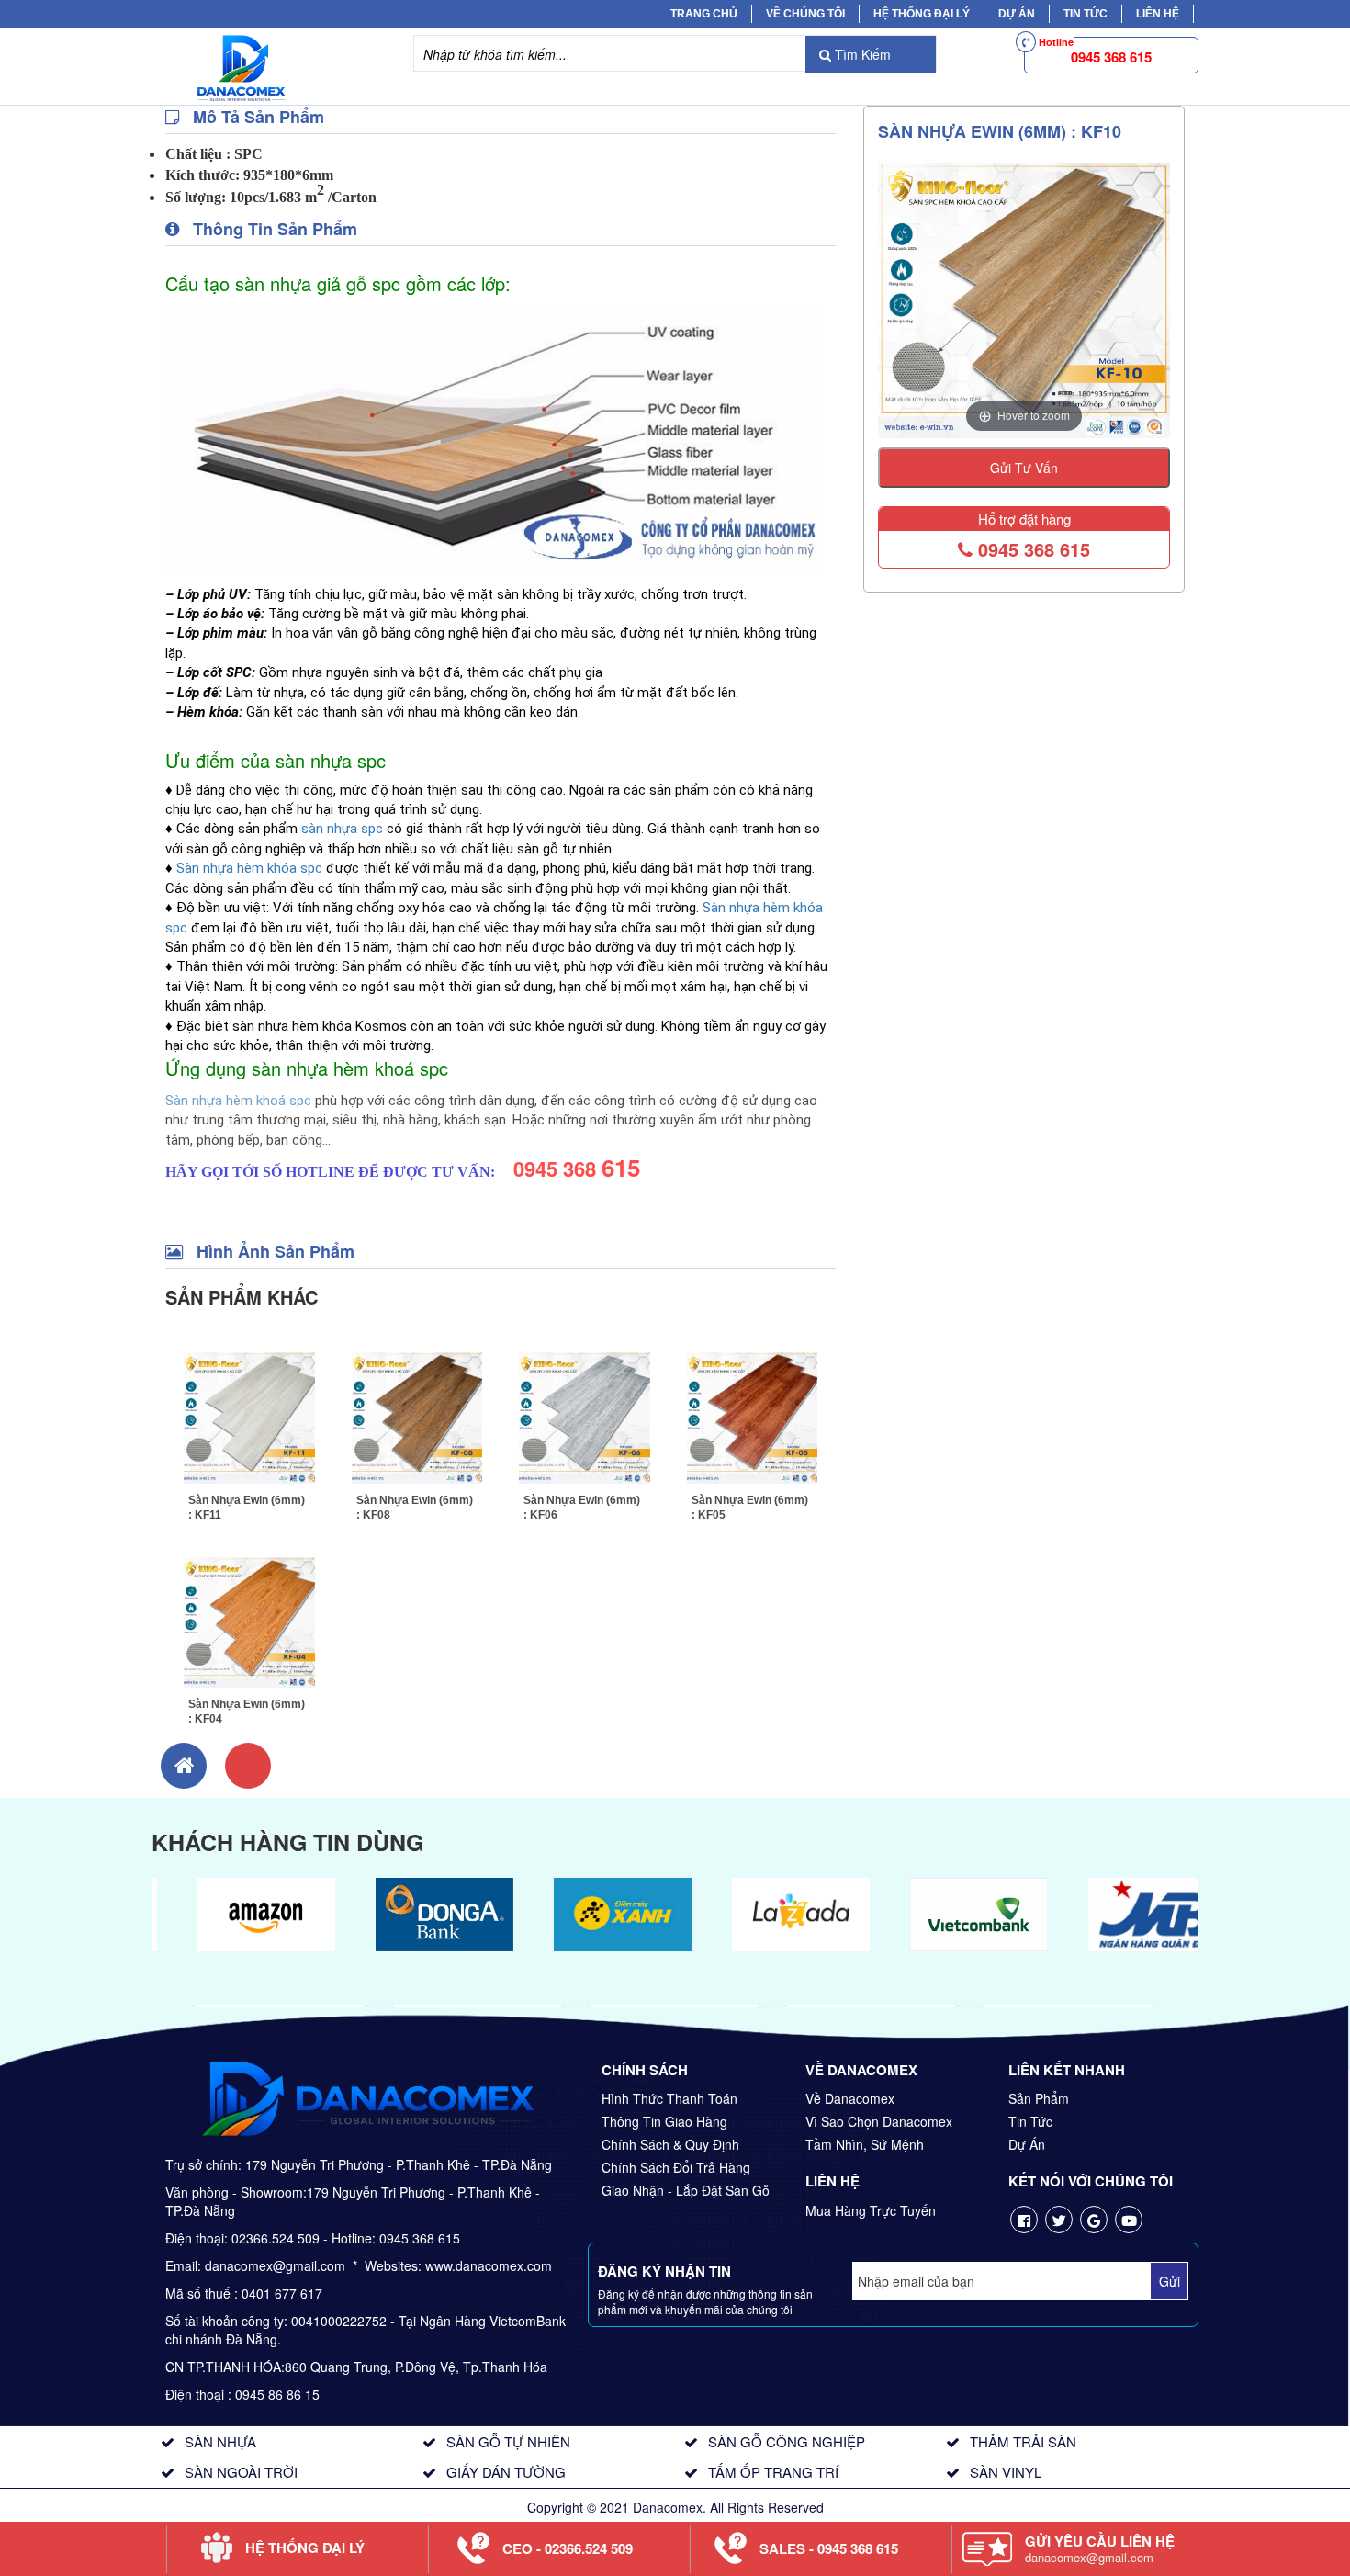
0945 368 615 (1031, 549)
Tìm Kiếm (861, 54)
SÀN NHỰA (220, 2441)
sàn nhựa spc (342, 829)
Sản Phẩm (1039, 2098)
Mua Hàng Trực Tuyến (871, 2210)
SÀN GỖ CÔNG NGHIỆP (787, 2441)
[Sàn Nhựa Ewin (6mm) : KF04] (249, 1621)
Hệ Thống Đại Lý (922, 14)
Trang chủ (704, 14)
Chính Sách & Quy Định (670, 2144)
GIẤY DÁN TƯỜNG (506, 2472)
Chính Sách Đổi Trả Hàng (676, 2167)
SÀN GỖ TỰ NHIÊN (508, 2441)
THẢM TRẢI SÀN (1023, 2441)
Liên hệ (1158, 14)
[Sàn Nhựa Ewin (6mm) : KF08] (417, 1416)
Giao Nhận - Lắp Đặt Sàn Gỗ (686, 2190)
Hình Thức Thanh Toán (669, 2098)
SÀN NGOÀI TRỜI (241, 2472)
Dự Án (1017, 14)
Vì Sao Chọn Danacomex (879, 2121)
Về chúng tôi (805, 14)
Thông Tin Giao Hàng (664, 2121)
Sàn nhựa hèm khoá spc (238, 1101)
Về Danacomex (850, 2098)
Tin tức (1086, 14)
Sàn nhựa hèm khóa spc (249, 868)
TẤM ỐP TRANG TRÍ (773, 2472)
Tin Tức (1030, 2121)
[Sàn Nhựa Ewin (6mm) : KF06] (585, 1416)
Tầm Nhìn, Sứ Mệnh (865, 2144)
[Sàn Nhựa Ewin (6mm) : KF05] (753, 1416)
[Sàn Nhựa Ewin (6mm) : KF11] (249, 1416)
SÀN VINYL (1006, 2472)
